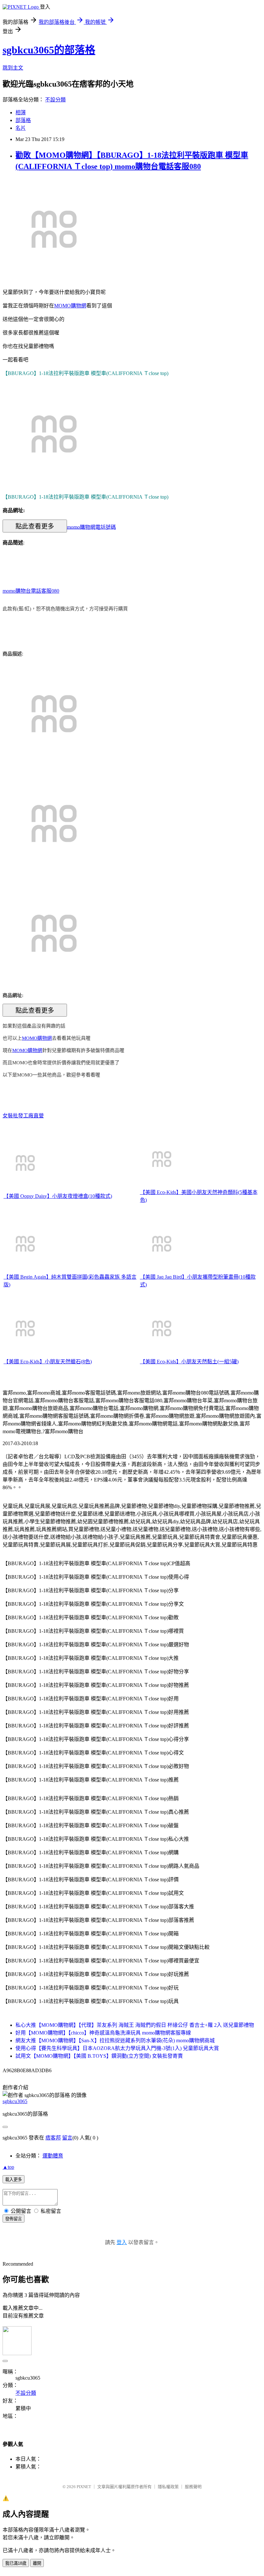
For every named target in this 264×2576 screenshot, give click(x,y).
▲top (8, 2167)
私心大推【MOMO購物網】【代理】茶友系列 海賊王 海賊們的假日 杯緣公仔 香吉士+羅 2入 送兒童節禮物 (135, 2025)
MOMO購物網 (70, 306)
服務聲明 (193, 2487)
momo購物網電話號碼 (91, 527)
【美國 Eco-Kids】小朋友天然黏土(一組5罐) (189, 1362)
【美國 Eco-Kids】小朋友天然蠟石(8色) (48, 1362)
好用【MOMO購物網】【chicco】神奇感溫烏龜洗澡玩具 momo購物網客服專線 (103, 2033)
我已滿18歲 (16, 2563)
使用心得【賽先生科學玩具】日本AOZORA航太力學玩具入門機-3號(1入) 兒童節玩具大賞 (117, 2048)
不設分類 (55, 100)
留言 (67, 2138)
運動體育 (53, 2156)
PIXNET (84, 2487)
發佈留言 (14, 2219)
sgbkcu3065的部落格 (49, 50)
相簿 (21, 113)
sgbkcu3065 (15, 2101)
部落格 (23, 120)
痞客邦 (53, 2138)
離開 (37, 2563)
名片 (21, 128)
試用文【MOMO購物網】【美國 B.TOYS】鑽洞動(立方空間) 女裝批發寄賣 (99, 2056)
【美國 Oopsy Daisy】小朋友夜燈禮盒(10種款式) (58, 1196)
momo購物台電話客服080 (31, 591)
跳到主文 (13, 68)
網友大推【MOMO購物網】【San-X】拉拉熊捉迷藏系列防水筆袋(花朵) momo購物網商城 (115, 2040)
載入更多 (14, 2180)
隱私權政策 (168, 2487)
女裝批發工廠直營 (23, 1116)
